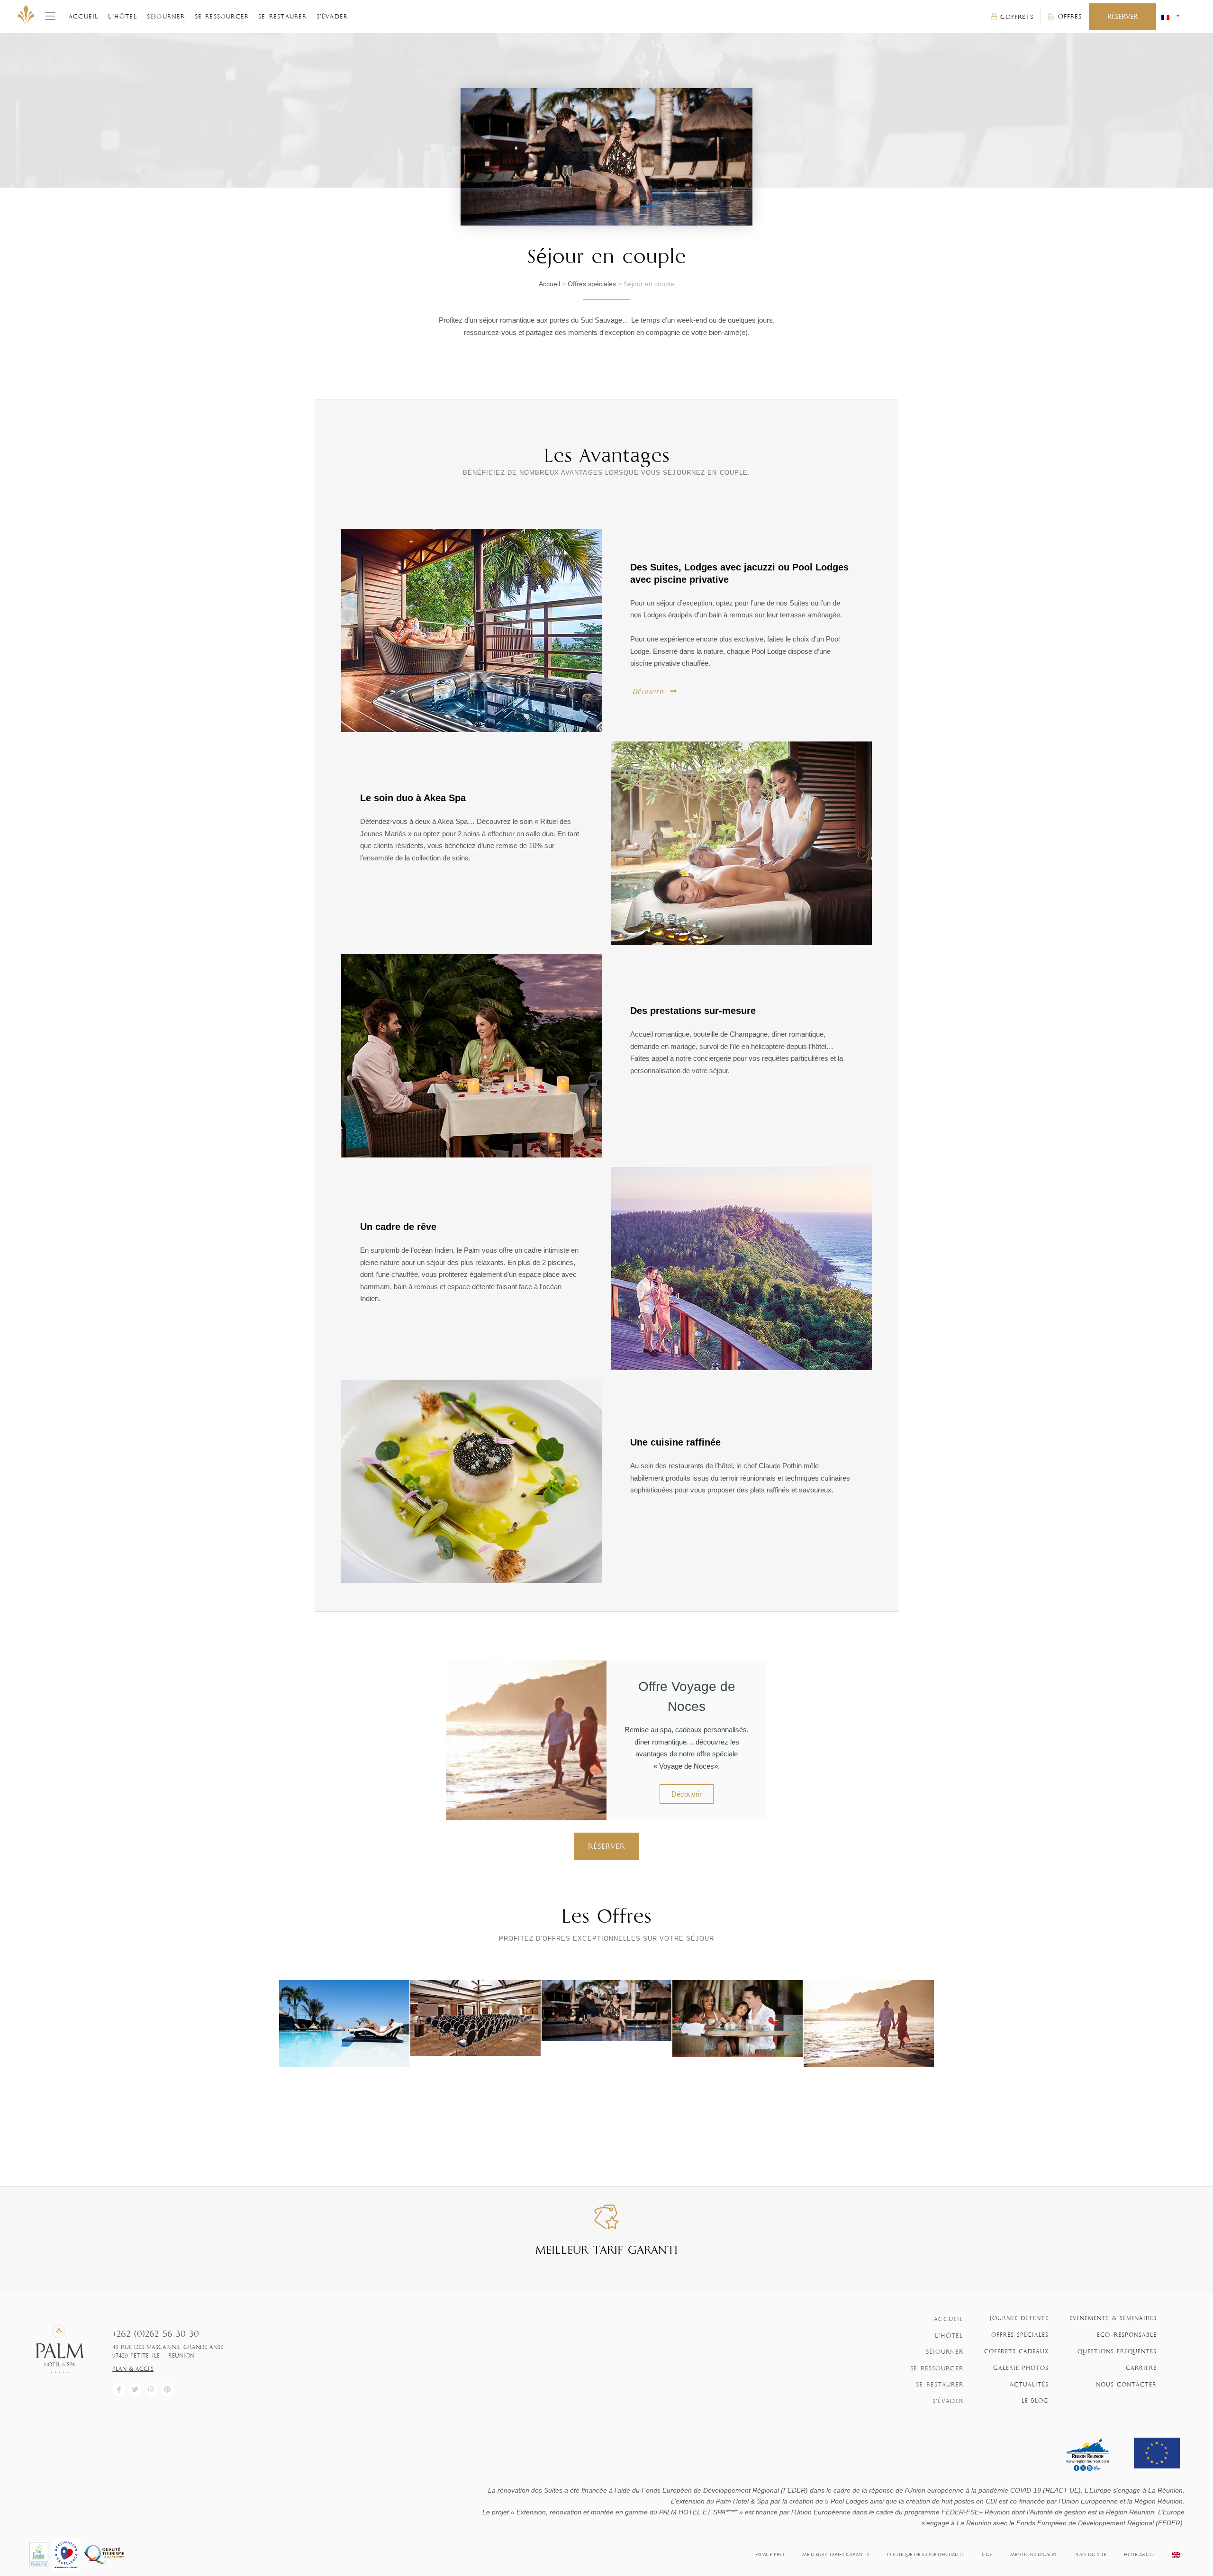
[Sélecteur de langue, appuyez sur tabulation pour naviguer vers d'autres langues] (1170, 17)
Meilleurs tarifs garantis (836, 2554)
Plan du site (1090, 2554)
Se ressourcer (222, 16)
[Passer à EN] (1176, 2555)
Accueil (84, 16)
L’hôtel (122, 16)
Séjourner (166, 16)
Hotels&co (1139, 2554)
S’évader (332, 16)
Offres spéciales (592, 284)
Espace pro (770, 2554)
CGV (987, 2554)
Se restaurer (282, 16)
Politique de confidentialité (925, 2554)
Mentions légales (1033, 2554)
